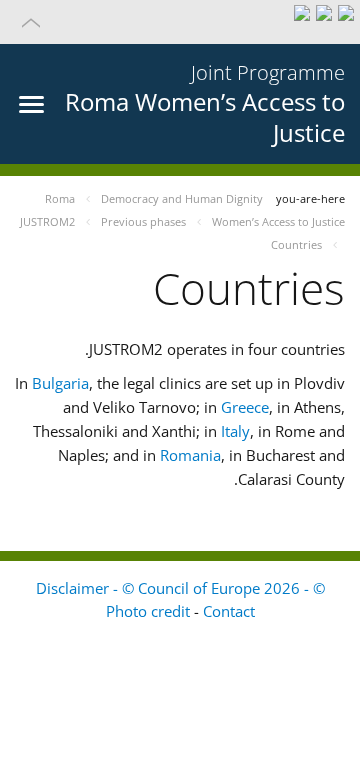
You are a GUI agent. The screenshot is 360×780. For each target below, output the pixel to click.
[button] (180, 22)
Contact (229, 611)
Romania (190, 455)
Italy (235, 431)
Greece (245, 407)
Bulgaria (60, 383)
